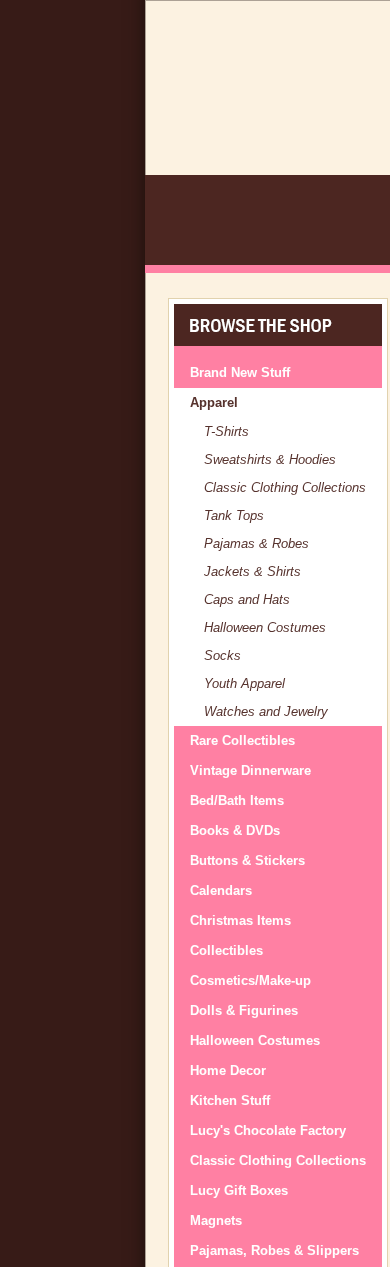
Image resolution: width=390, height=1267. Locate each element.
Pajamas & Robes (256, 543)
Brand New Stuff (240, 372)
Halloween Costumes (265, 627)
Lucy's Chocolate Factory (268, 1130)
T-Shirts (226, 431)
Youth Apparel (244, 683)
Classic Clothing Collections (285, 487)
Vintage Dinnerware (250, 770)
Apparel (214, 402)
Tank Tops (234, 515)
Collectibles (226, 950)
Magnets (216, 1220)
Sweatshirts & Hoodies (270, 459)
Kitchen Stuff (230, 1100)
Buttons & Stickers (247, 860)
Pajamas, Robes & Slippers (274, 1250)
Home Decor (228, 1070)
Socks (222, 655)
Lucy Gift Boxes (239, 1190)
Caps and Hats (247, 599)
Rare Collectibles (242, 740)
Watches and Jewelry (266, 711)
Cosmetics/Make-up (250, 980)
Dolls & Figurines (244, 1010)
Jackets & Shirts (252, 571)
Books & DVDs (235, 830)
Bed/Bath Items (237, 800)
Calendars (221, 890)
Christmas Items (240, 920)
